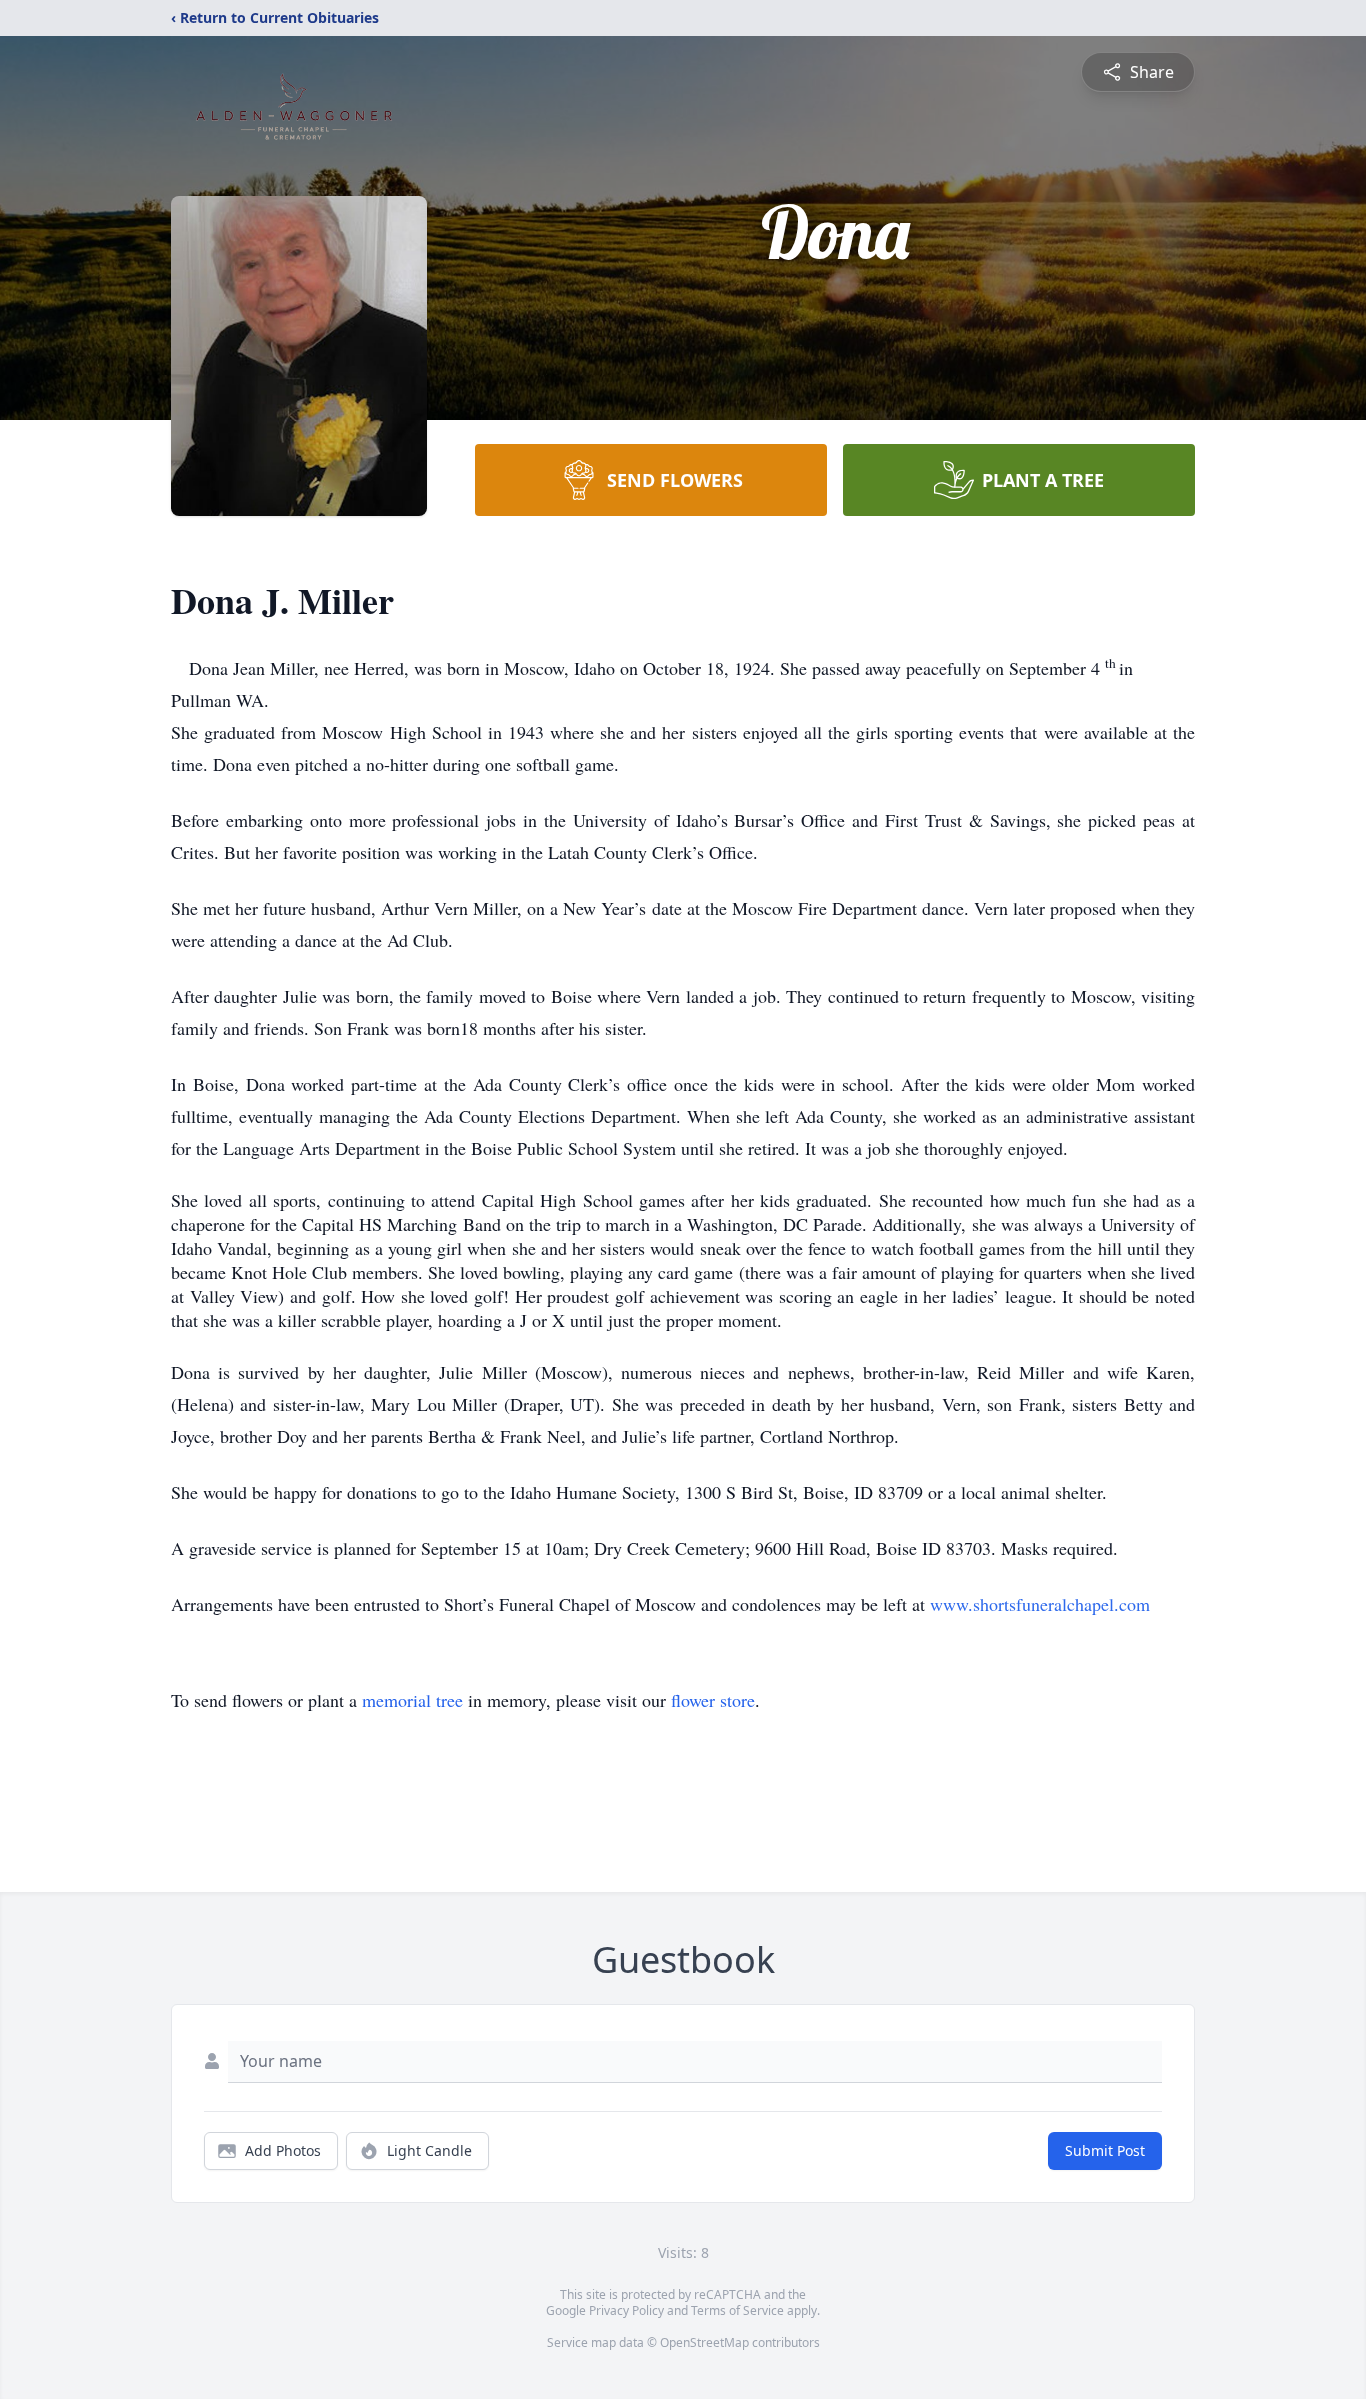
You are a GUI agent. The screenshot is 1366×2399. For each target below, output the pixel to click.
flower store (713, 1700)
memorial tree (412, 1700)
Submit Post (1105, 2150)
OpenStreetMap (704, 2342)
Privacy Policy (626, 2310)
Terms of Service (737, 2310)
